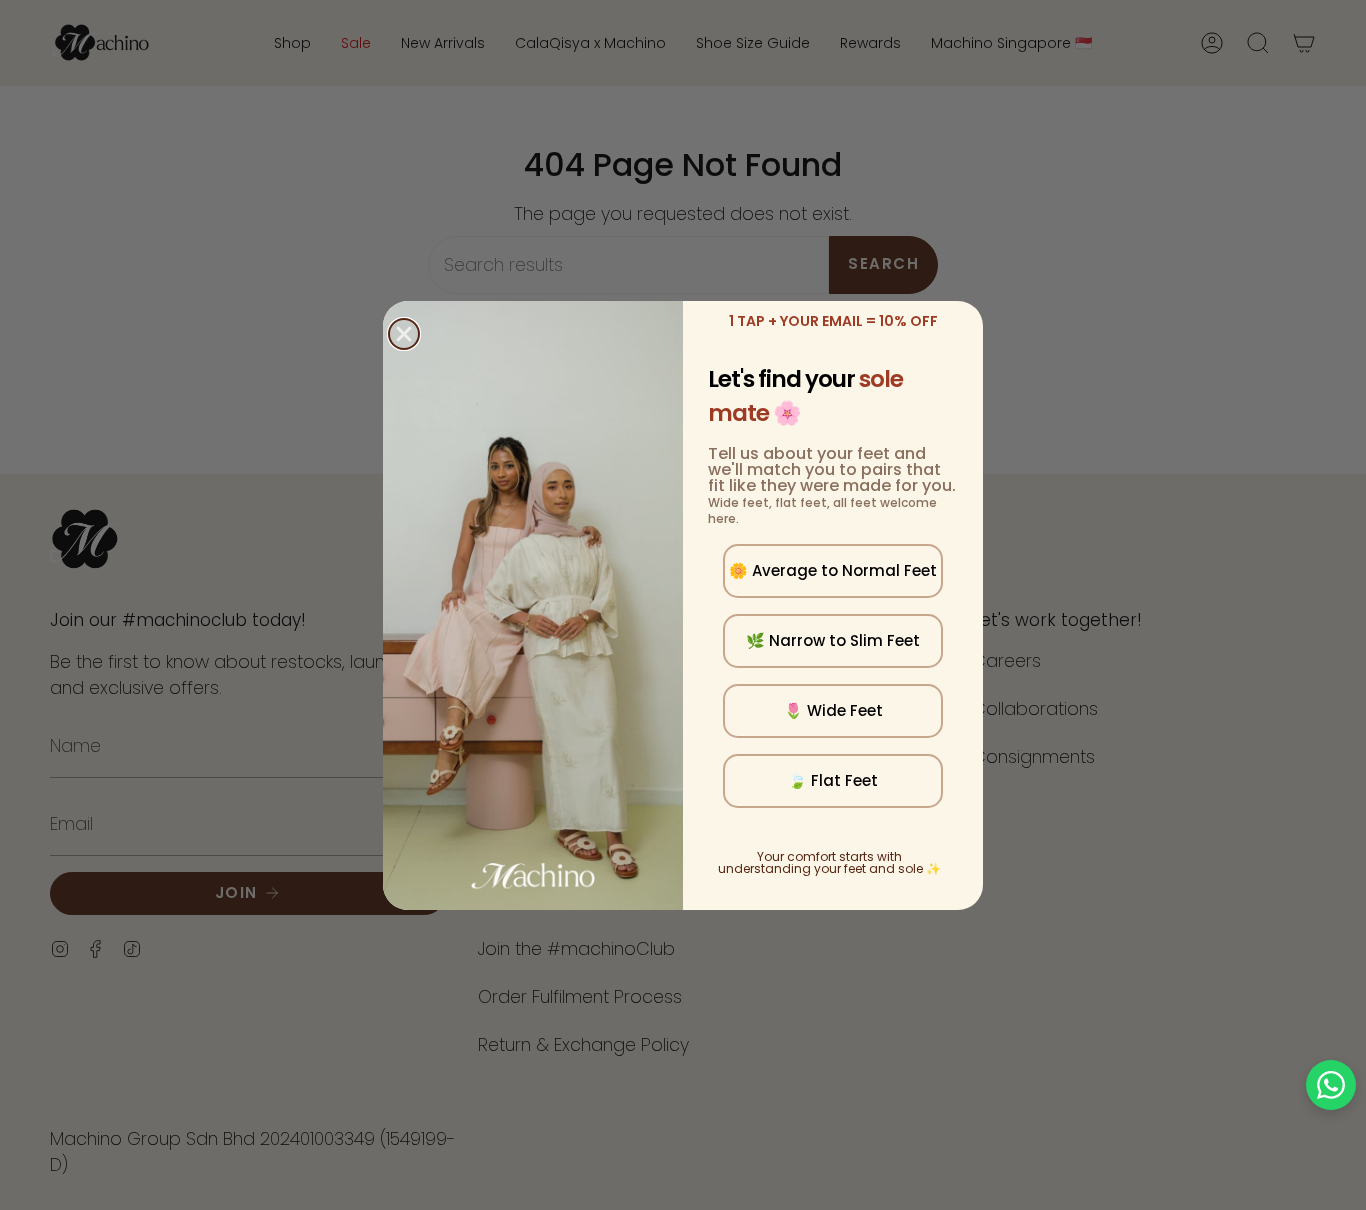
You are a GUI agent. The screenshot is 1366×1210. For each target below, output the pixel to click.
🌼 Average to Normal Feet (833, 570)
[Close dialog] (404, 334)
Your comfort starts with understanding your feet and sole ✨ (829, 862)
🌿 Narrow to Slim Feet (833, 640)
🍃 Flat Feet (833, 780)
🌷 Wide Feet (833, 710)
